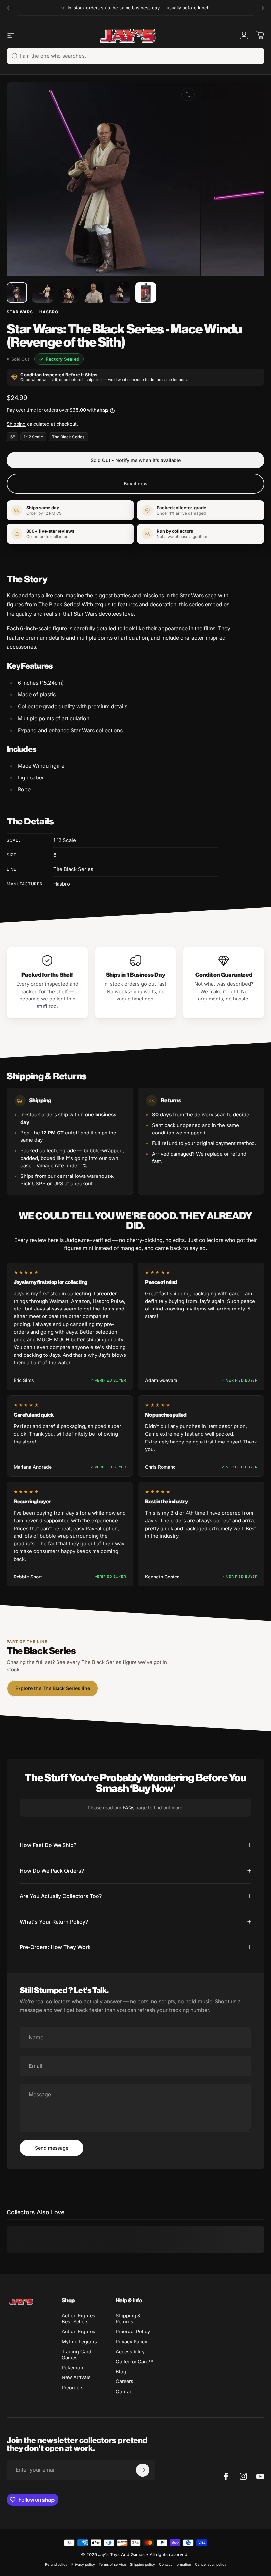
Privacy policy (83, 2565)
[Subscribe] (143, 2470)
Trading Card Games (77, 2355)
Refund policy (56, 2565)
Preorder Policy (133, 2332)
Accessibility (130, 2352)
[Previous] (9, 8)
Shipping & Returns (128, 2319)
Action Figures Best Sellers (78, 2319)
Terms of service (112, 2565)
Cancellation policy (211, 2565)
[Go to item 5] (120, 292)
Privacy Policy (132, 2342)
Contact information (175, 2565)
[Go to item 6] (146, 292)
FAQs (128, 1808)
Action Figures (78, 2332)
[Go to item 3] (68, 295)
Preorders (73, 2388)
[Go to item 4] (94, 292)
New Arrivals (76, 2377)
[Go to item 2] (43, 292)
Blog (121, 2372)
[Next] (262, 8)
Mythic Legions (79, 2342)
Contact (125, 2392)
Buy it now (136, 484)
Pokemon (73, 2368)
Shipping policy (142, 2565)
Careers (124, 2381)
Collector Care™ (135, 2362)
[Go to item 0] (17, 292)
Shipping (16, 424)
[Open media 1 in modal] (188, 94)
